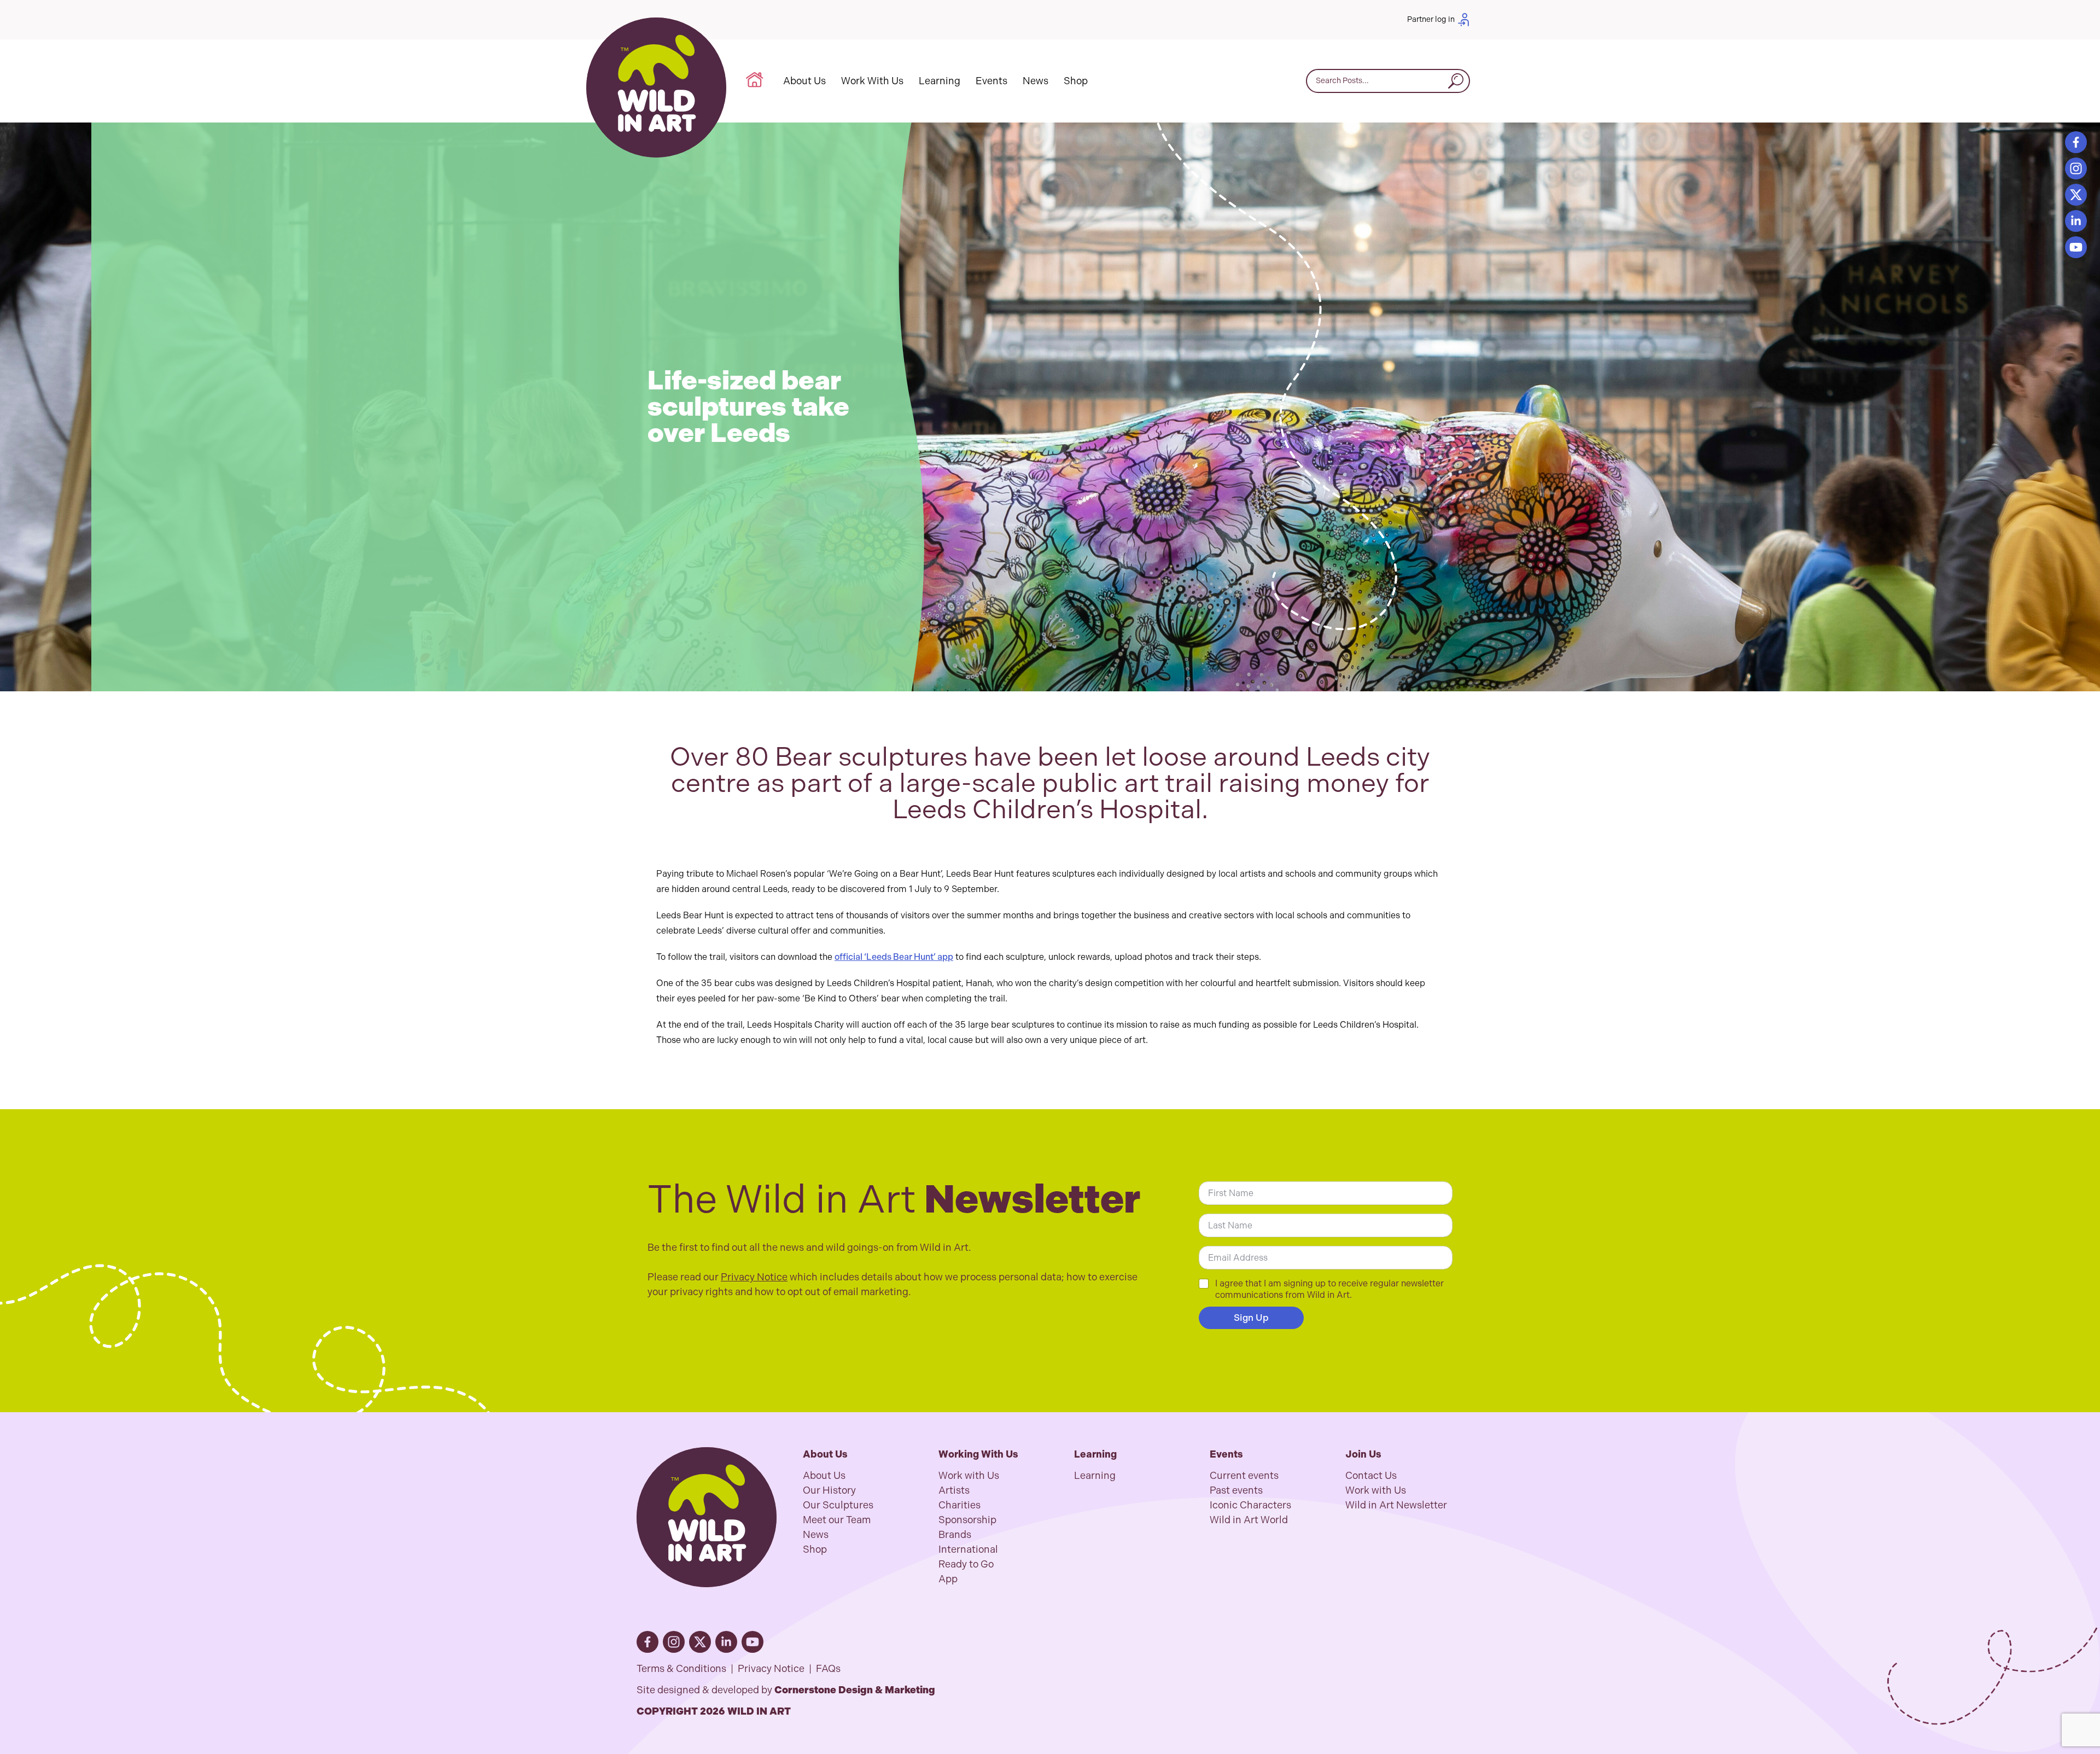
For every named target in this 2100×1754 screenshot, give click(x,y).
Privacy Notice (754, 1277)
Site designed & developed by (786, 1690)
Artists (954, 1490)
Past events (1236, 1490)
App (948, 1579)
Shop (1076, 81)
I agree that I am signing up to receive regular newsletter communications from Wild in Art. (1329, 1289)
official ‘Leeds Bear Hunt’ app (894, 957)
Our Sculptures (838, 1505)
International (968, 1549)
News (1036, 81)
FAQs (828, 1669)
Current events (1244, 1476)
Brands (955, 1535)
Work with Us (969, 1476)
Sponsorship (967, 1520)
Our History (829, 1490)
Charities (959, 1505)
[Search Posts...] (1456, 81)
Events (991, 81)
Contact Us (1371, 1476)
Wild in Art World (1249, 1520)
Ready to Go (966, 1564)
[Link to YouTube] (2076, 247)
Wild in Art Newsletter (1396, 1505)
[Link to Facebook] (647, 1642)
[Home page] (656, 88)
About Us (804, 81)
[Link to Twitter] (2076, 195)
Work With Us (872, 81)
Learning (940, 81)
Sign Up (1251, 1318)
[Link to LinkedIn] (2076, 221)
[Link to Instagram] (2076, 168)
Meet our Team (837, 1520)
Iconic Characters (1250, 1505)
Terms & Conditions (681, 1669)
